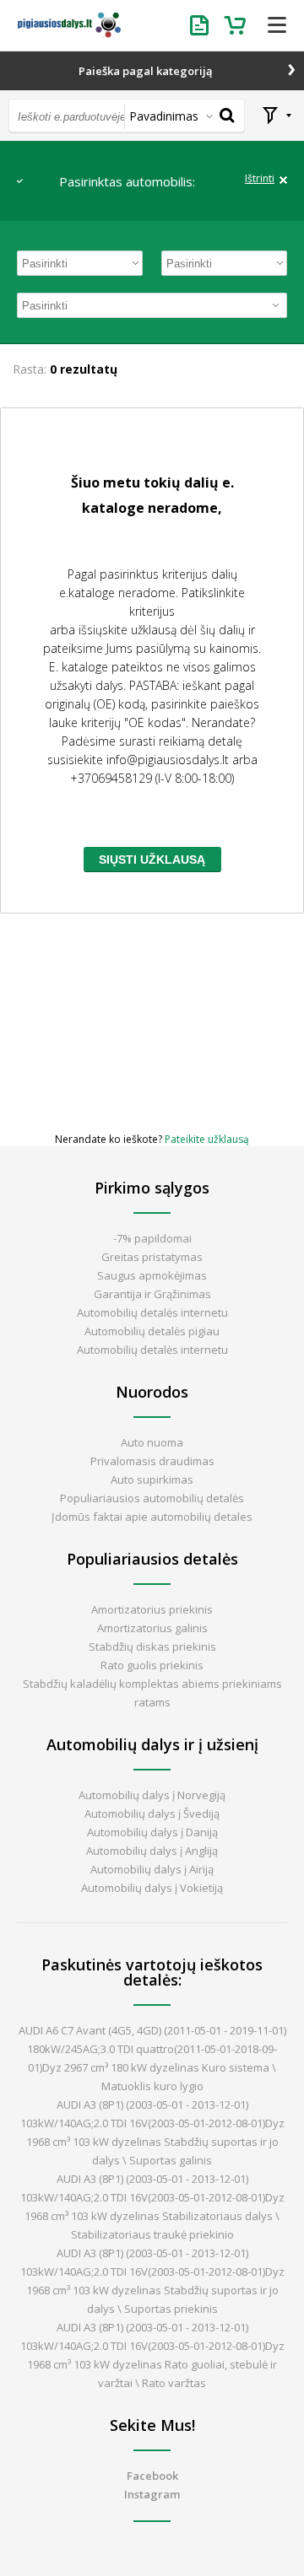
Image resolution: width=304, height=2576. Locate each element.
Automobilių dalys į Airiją (152, 1869)
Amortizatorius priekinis (152, 1609)
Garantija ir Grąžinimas (152, 1294)
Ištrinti (260, 179)
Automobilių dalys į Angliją (152, 1851)
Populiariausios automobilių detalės (152, 1498)
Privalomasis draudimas (152, 1461)
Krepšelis (236, 25)
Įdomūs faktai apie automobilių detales (152, 1517)
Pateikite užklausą (207, 1139)
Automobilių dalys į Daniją (152, 1832)
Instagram (152, 2494)
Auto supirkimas (152, 1479)
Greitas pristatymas (152, 1257)
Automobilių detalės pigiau (152, 1331)
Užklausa (203, 25)
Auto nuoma (152, 1442)
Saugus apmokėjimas (152, 1275)
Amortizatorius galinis (152, 1628)
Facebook (152, 2476)
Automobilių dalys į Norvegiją (152, 1795)
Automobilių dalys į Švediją (152, 1813)
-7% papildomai (152, 1238)
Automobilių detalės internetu (152, 1312)
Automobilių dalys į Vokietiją (152, 1888)
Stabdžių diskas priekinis (152, 1646)
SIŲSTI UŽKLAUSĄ (152, 860)
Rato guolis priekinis (152, 1665)
